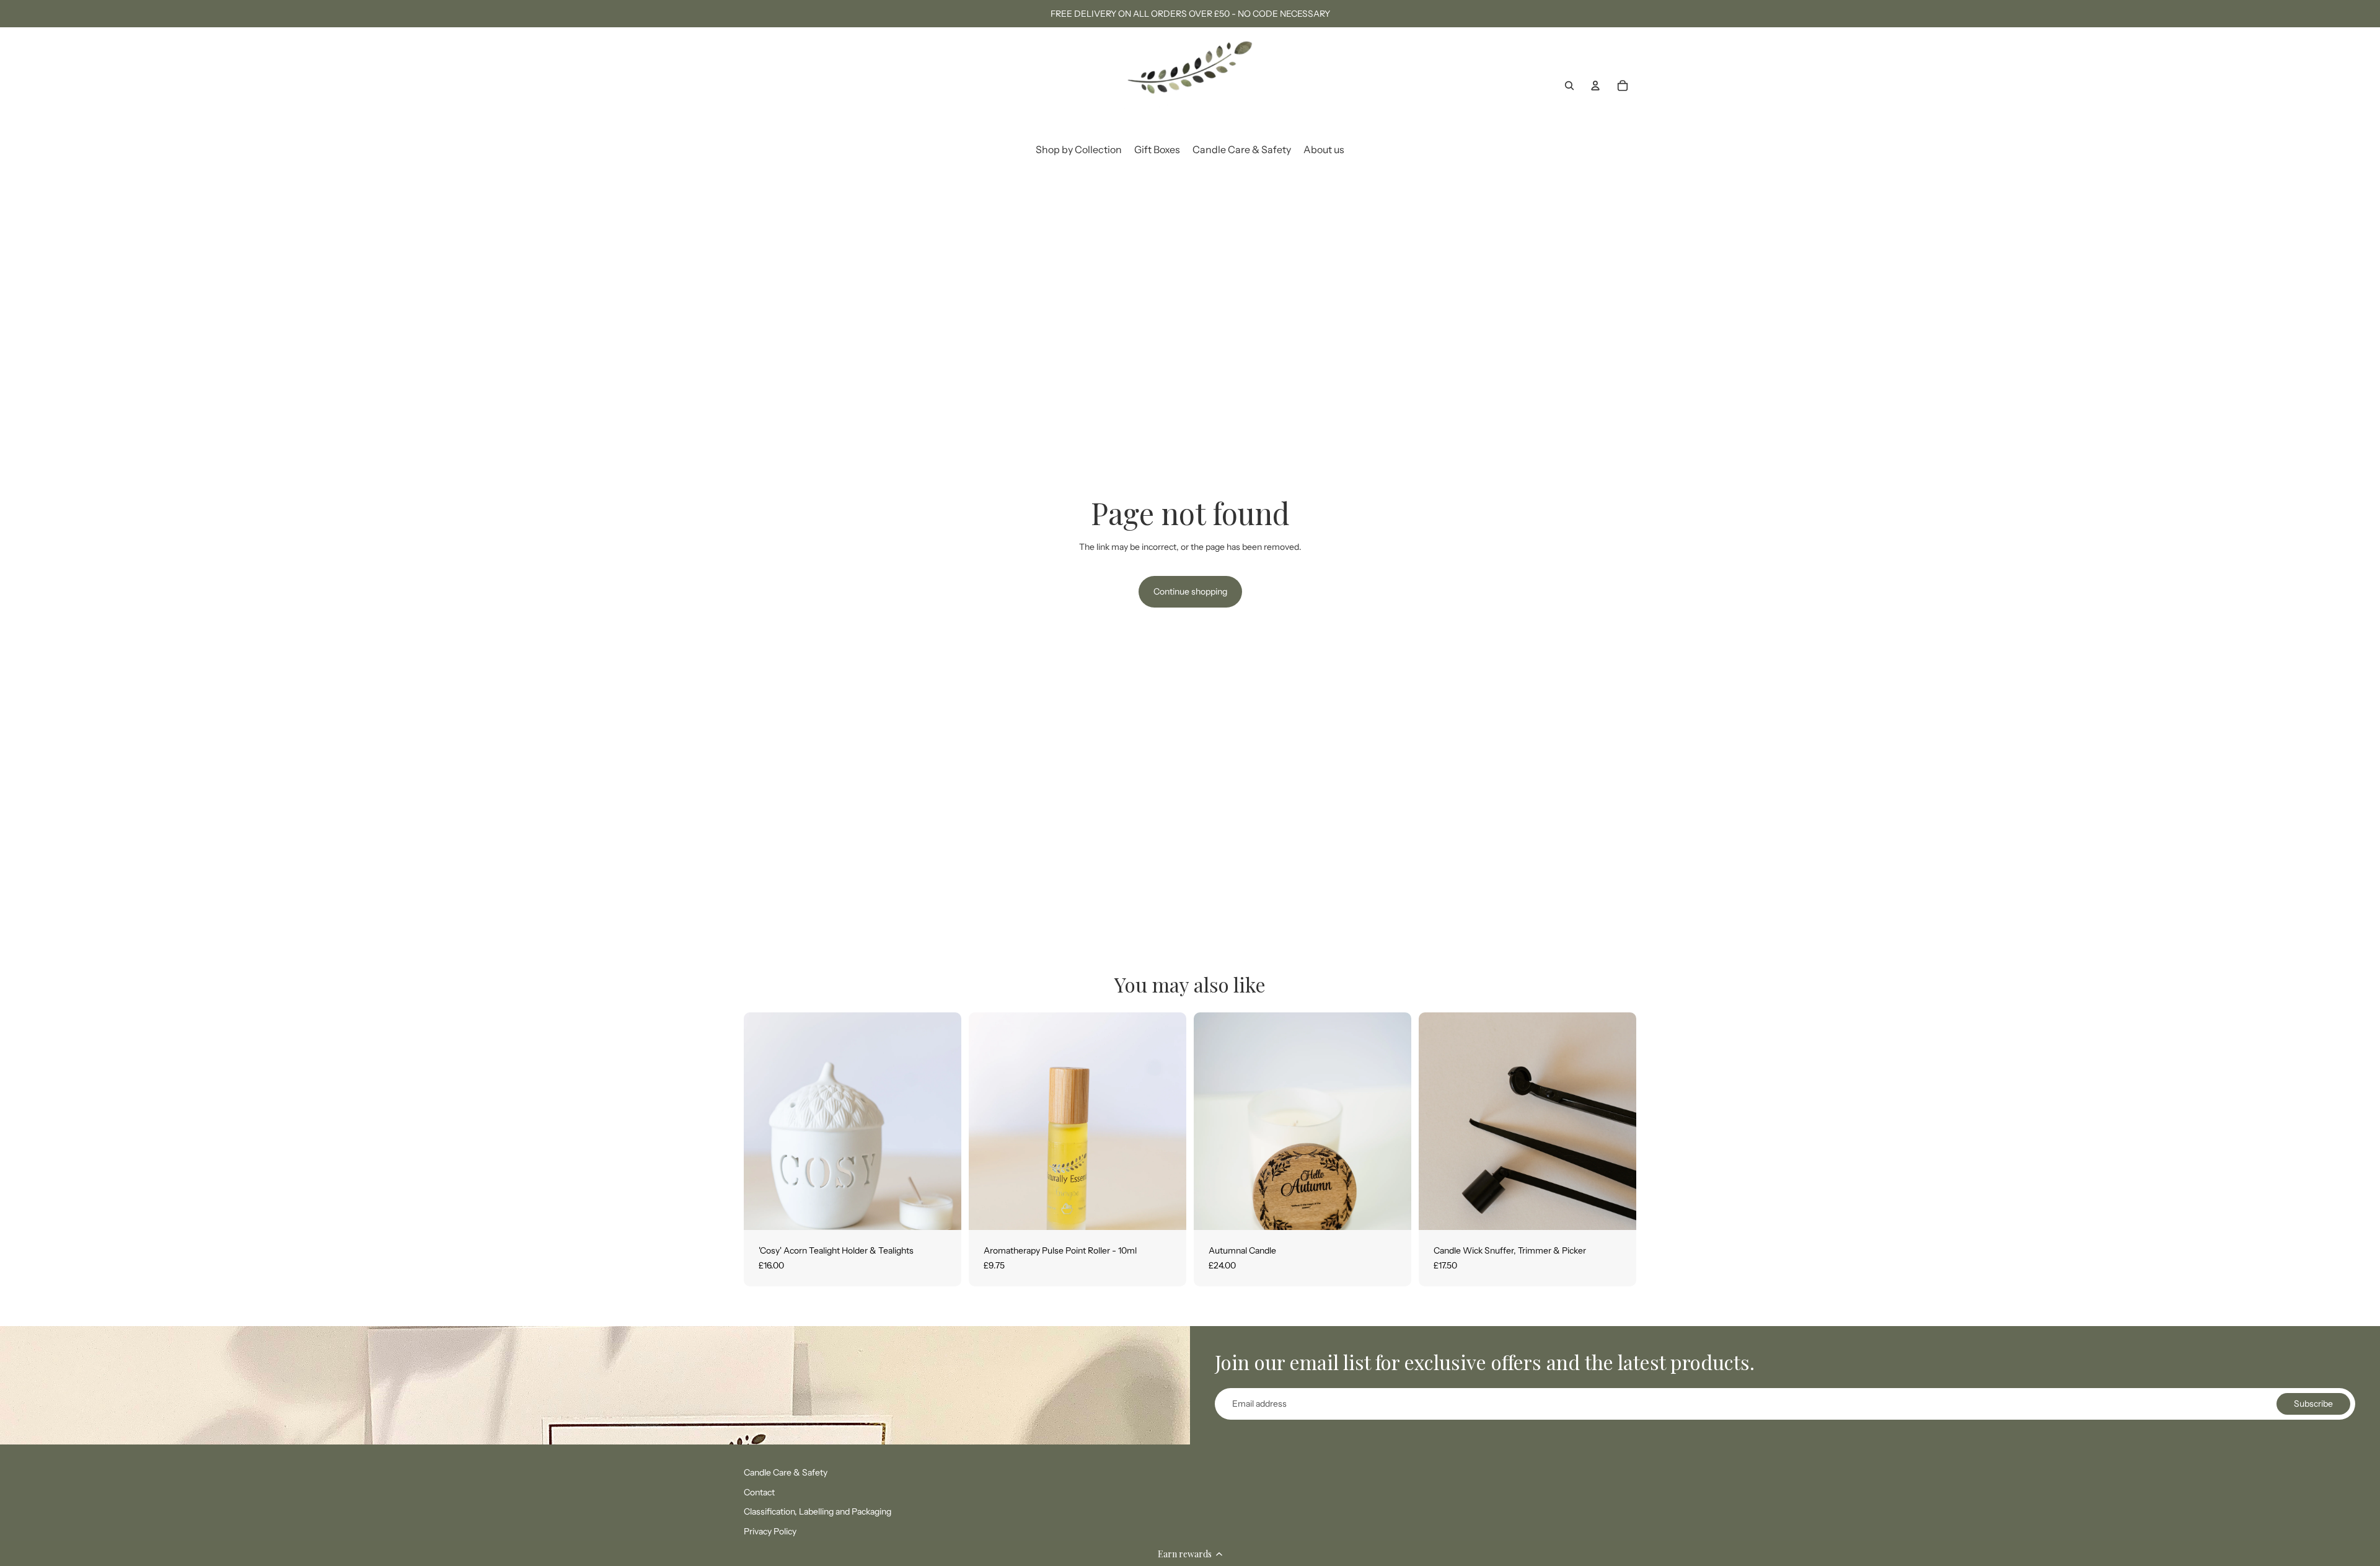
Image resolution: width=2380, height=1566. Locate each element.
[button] (1190, 1554)
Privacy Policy (770, 1531)
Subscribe (2313, 1404)
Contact (759, 1492)
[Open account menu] (1595, 86)
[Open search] (1569, 86)
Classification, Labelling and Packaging (818, 1511)
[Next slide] (943, 1121)
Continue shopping (1190, 591)
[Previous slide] (762, 1121)
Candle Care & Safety (786, 1472)
